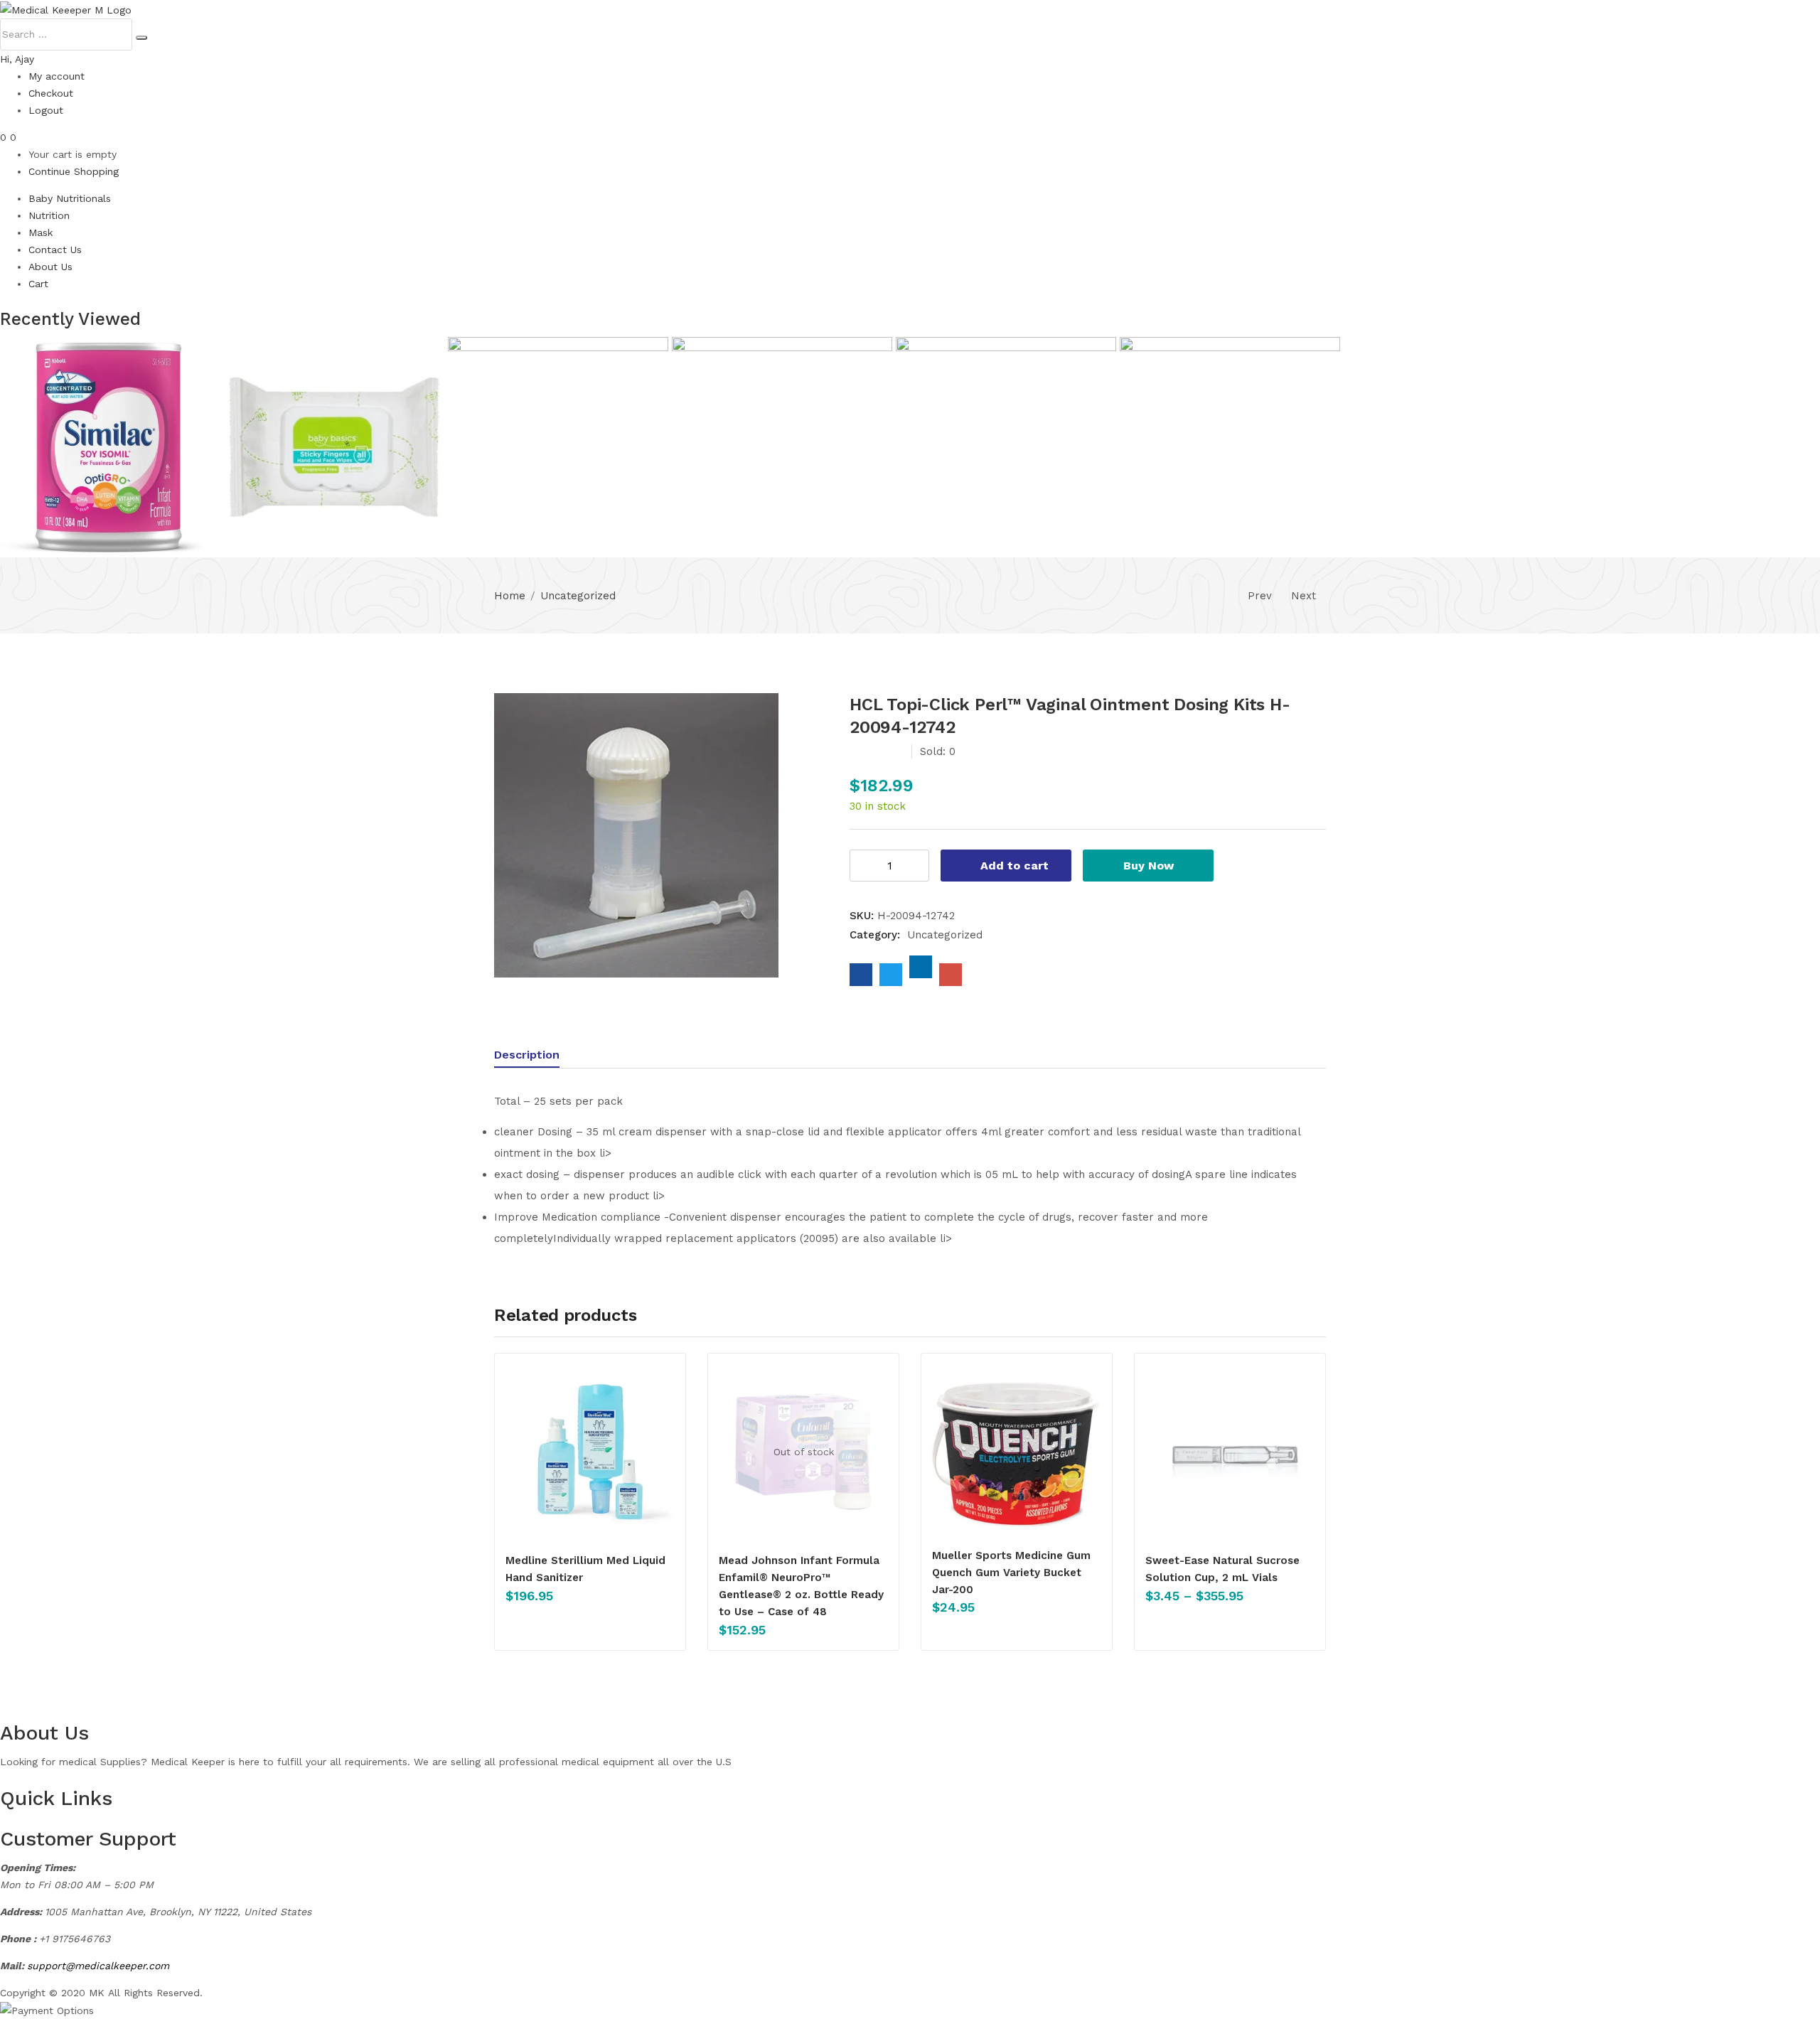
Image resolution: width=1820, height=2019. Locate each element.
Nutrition (49, 215)
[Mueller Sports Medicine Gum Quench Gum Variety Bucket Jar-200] (1017, 1449)
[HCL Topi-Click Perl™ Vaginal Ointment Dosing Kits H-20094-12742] (861, 975)
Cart (38, 284)
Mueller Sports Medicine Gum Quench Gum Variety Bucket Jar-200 (1011, 1573)
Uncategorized (578, 596)
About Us (50, 267)
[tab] (541, 1057)
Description (527, 1055)
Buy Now (1149, 866)
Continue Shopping (74, 171)
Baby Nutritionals (70, 198)
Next (1304, 596)
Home (510, 596)
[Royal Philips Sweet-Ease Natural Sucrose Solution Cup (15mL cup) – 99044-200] (560, 446)
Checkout (51, 93)
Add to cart (1015, 866)
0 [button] (13, 137)
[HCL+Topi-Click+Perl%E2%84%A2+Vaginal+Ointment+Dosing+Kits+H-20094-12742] (891, 975)
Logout (46, 110)
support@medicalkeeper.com (98, 1966)
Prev (1260, 596)
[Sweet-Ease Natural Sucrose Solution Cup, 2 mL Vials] (1230, 1452)
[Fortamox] (336, 446)
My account (57, 76)
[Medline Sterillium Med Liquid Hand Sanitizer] (590, 1452)
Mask (41, 232)
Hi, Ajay (17, 59)
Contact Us (55, 250)
